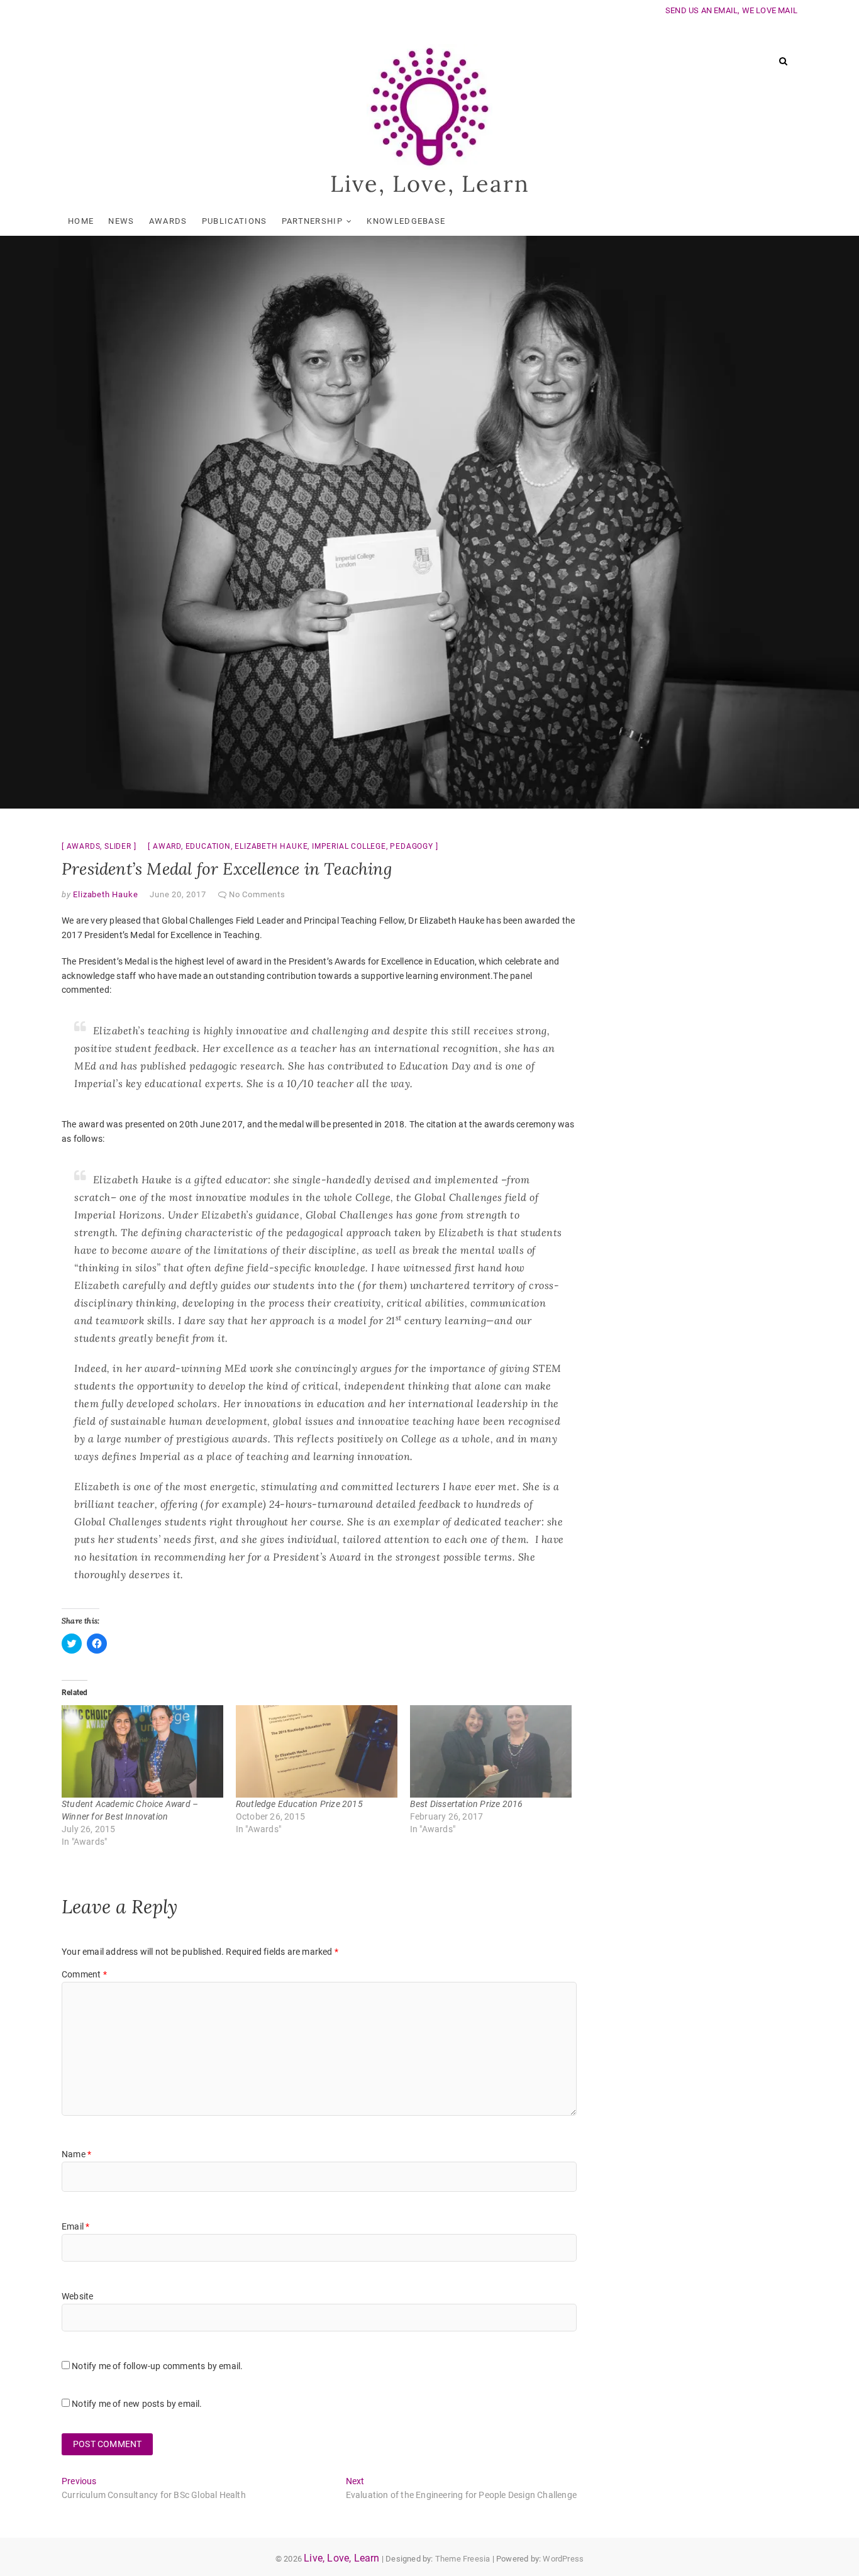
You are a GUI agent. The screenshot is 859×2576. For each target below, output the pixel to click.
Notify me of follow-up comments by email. (157, 2366)
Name (76, 2154)
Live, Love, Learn (430, 184)
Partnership (312, 221)
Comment (84, 1974)
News (121, 221)
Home (81, 221)
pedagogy (411, 846)
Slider (118, 846)
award (167, 846)
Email (75, 2226)
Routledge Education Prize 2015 (299, 1804)
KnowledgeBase (406, 221)
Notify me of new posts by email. (137, 2404)
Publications (235, 221)
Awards (168, 221)
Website (77, 2296)
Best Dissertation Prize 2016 (467, 1804)
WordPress (563, 2559)
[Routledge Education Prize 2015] (317, 1751)
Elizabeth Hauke (105, 894)
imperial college (349, 846)
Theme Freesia (463, 2559)
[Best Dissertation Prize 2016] (491, 1751)
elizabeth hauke (271, 846)
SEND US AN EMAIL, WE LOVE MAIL (731, 10)
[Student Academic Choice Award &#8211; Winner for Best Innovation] (142, 1751)
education (208, 846)
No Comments (257, 894)
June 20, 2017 (178, 894)
